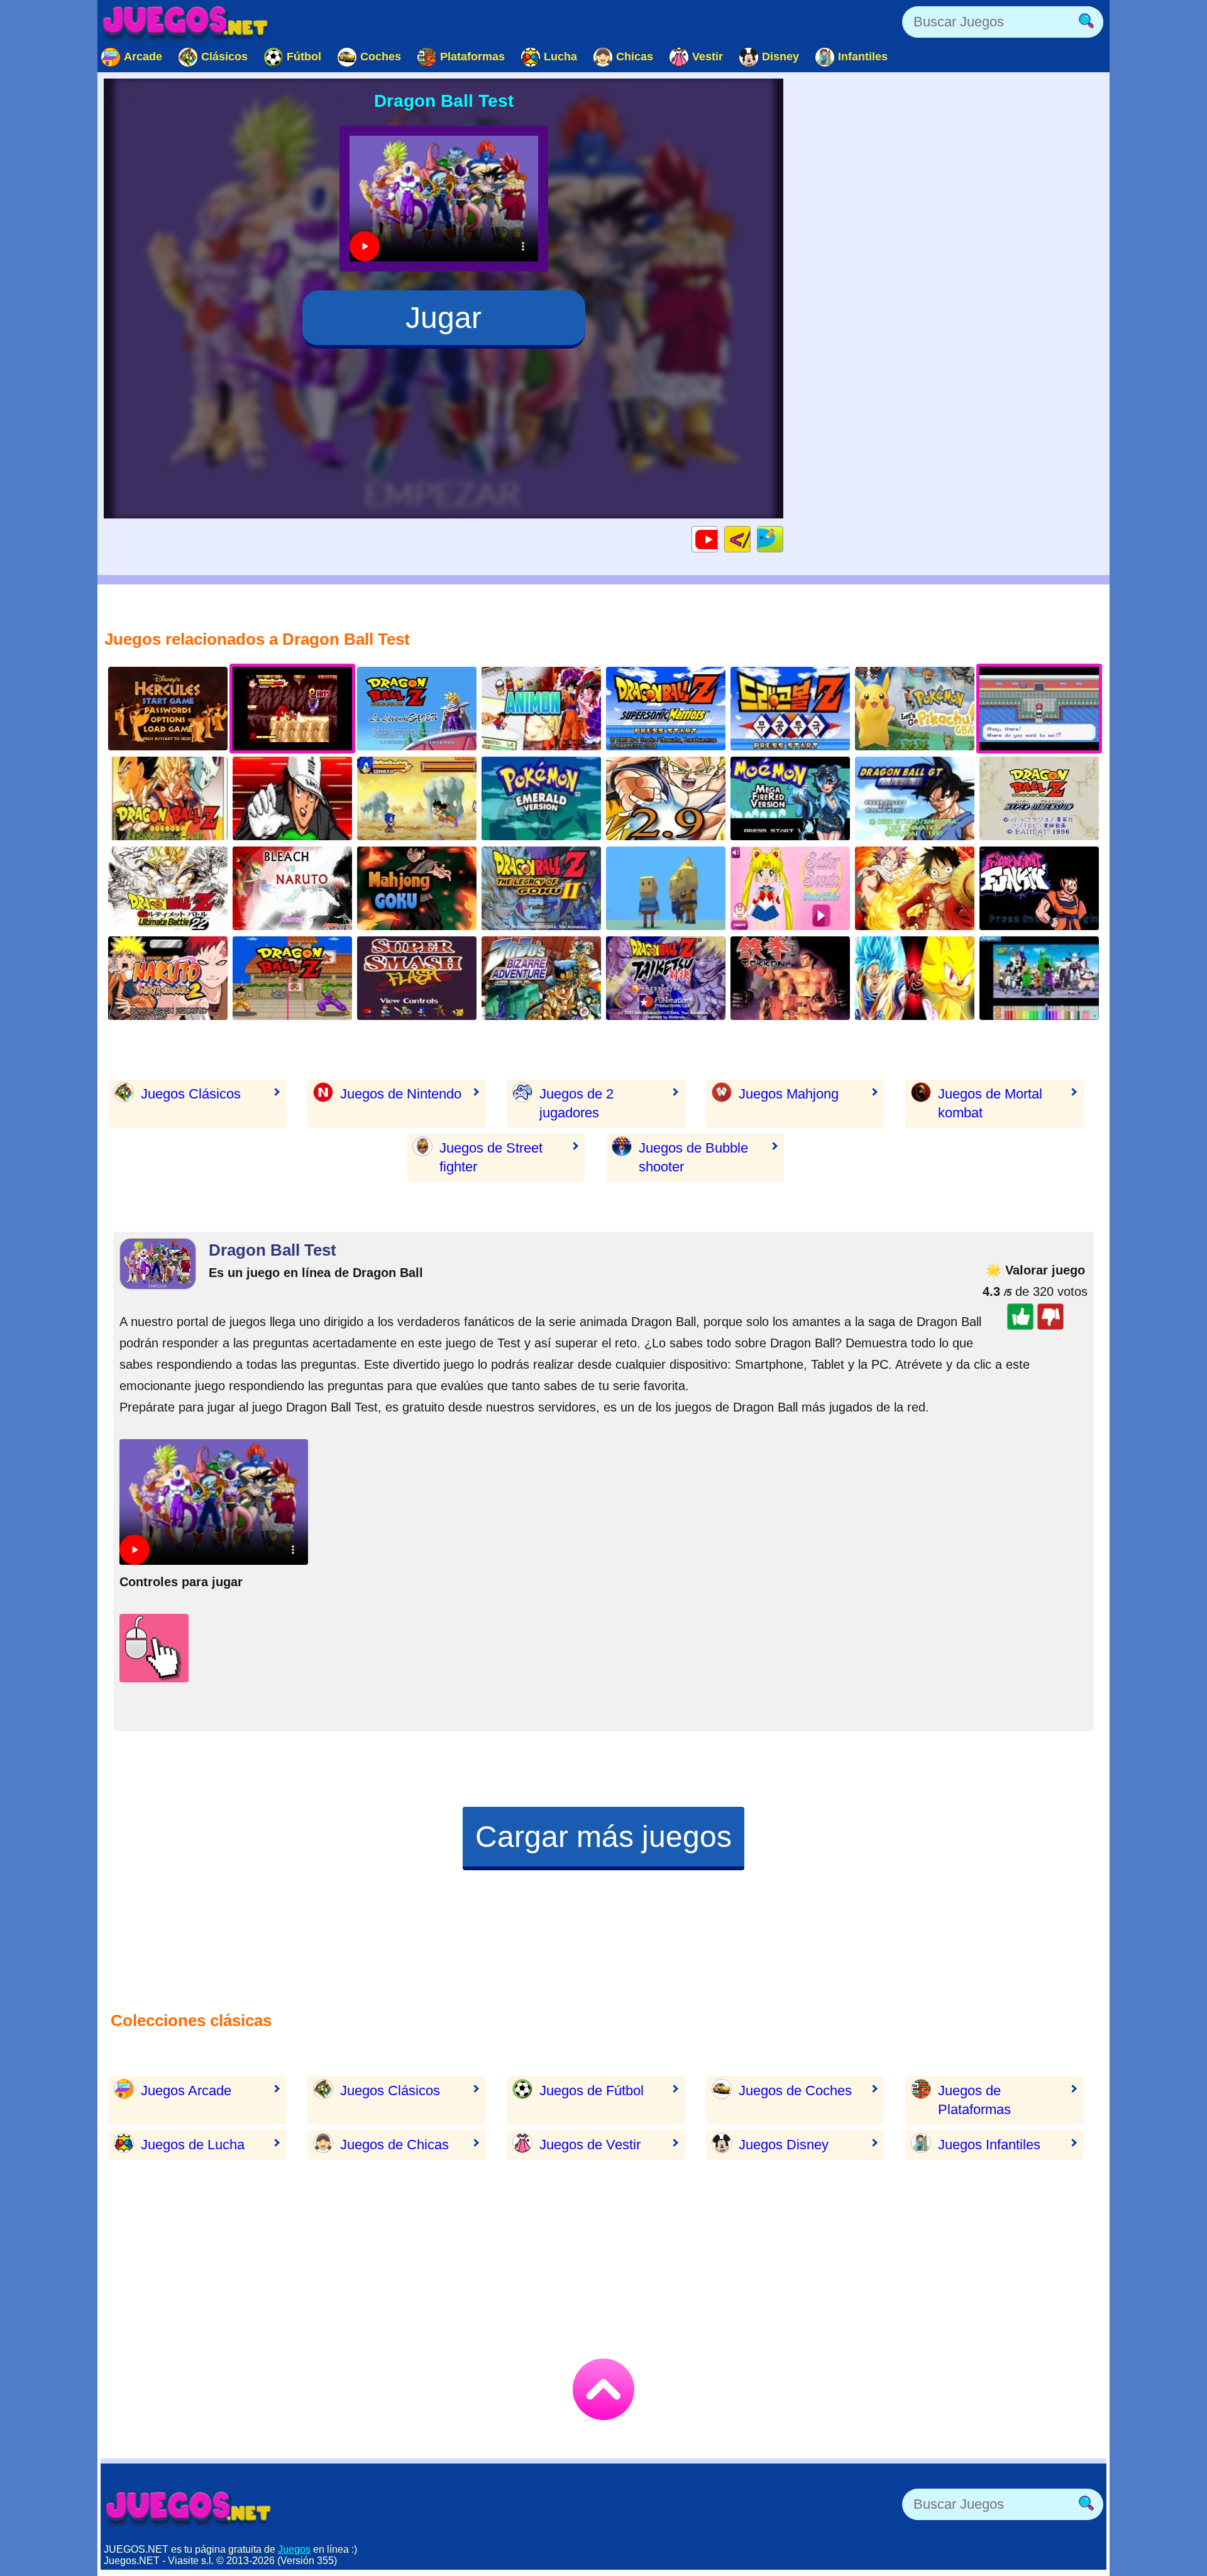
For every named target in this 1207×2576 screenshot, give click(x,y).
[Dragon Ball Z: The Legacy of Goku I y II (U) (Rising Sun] (541, 888)
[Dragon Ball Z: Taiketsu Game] (666, 978)
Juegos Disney (784, 2145)
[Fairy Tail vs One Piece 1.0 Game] (915, 888)
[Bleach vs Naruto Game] (292, 888)
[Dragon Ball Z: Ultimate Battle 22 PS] (168, 888)
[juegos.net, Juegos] (185, 22)
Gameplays (718, 539)
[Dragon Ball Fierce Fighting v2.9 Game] (666, 798)
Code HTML (750, 539)
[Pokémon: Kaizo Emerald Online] (541, 798)
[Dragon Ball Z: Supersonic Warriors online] (666, 709)
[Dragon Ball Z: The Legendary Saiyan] (417, 709)
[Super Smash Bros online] (417, 978)
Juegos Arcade (186, 2091)
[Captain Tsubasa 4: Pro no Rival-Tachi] (292, 798)
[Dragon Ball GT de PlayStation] (915, 798)
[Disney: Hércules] (168, 709)
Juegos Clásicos (191, 1094)
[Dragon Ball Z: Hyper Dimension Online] (1039, 798)
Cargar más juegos (603, 1837)
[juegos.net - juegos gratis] (189, 2507)
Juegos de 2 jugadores (576, 1103)
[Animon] (541, 709)
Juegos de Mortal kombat (990, 1103)
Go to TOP (603, 2389)
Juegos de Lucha (193, 2145)
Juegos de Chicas (394, 2145)
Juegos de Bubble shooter (693, 1157)
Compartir (783, 539)
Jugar (444, 318)
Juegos (294, 2549)
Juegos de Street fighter (491, 1157)
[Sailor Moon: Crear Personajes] (790, 888)
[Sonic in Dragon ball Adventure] (417, 798)
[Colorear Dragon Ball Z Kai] (1039, 978)
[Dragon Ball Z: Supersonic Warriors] (790, 709)
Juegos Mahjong (789, 1094)
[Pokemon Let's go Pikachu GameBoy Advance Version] (915, 709)
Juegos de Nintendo (401, 1094)
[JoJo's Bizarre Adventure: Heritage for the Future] (541, 978)
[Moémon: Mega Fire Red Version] (790, 798)
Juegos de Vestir (590, 2145)
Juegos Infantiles (989, 2145)
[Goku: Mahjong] (417, 888)
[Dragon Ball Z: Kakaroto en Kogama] (666, 888)
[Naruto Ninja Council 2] (168, 978)
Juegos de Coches (795, 2091)
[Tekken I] (790, 978)
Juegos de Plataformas (974, 2100)
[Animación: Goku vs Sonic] (915, 978)
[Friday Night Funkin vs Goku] (1039, 888)
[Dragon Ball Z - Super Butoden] (292, 978)
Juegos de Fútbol (592, 2091)
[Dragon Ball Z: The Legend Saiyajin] (168, 798)
